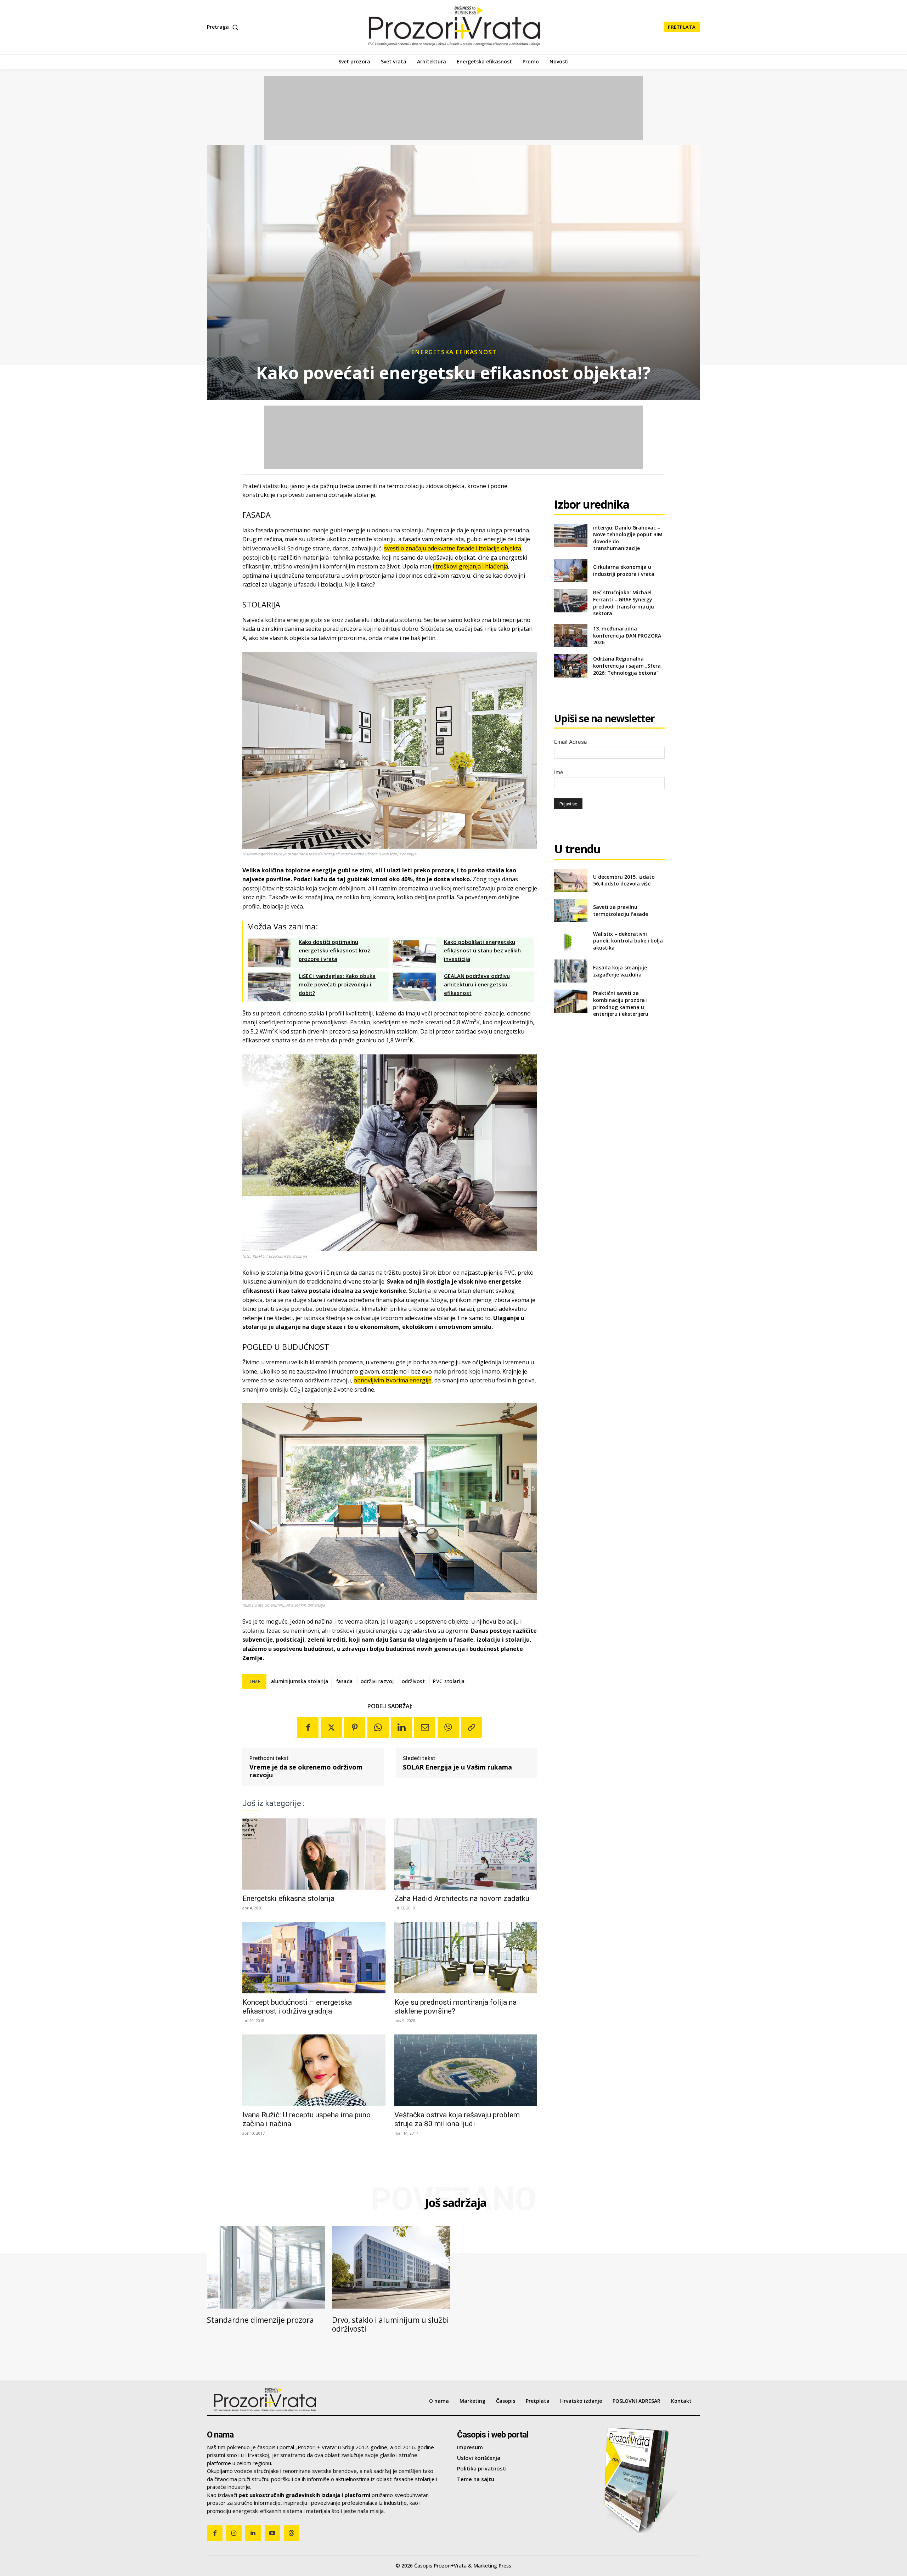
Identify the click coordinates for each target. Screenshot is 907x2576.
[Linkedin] (401, 1727)
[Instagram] (234, 2533)
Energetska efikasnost (454, 352)
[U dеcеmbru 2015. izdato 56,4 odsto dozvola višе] (571, 880)
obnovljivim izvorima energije (393, 1380)
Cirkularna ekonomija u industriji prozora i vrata (624, 570)
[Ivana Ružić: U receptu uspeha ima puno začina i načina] (314, 2070)
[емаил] (425, 1727)
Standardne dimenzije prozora (260, 2320)
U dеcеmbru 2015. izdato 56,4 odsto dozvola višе (624, 880)
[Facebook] (308, 1727)
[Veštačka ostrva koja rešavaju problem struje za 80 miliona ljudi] (466, 2070)
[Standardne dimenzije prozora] (266, 2267)
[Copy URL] (472, 1727)
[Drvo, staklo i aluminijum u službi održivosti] (391, 2267)
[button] (224, 27)
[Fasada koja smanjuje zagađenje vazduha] (571, 971)
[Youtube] (272, 2533)
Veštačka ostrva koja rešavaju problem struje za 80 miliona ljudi (457, 2119)
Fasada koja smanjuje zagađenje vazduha (620, 971)
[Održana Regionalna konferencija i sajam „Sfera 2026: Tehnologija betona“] (571, 666)
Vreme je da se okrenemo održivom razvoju (306, 1771)
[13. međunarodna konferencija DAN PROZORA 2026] (571, 636)
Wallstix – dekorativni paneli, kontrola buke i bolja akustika (628, 941)
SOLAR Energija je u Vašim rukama (457, 1767)
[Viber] (448, 1727)
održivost (413, 1681)
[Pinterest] (355, 1727)
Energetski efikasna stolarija (288, 1898)
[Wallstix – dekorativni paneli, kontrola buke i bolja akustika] (571, 941)
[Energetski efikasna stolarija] (314, 1854)
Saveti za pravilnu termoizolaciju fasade (621, 910)
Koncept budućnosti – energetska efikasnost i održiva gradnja (297, 2007)
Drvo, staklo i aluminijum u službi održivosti (390, 2324)
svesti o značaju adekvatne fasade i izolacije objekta (453, 548)
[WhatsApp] (378, 1727)
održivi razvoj (377, 1681)
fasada (345, 1681)
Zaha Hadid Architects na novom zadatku (462, 1898)
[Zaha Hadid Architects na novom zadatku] (466, 1854)
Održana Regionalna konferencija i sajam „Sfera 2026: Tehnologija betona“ (627, 666)
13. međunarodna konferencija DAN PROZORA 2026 (627, 635)
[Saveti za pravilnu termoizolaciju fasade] (571, 910)
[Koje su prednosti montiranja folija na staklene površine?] (466, 1958)
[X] (331, 1727)
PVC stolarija (449, 1681)
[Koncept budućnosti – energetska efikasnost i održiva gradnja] (314, 1958)
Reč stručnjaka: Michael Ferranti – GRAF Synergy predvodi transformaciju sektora (624, 603)
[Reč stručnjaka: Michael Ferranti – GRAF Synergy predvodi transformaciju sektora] (571, 601)
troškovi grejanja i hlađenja (471, 566)
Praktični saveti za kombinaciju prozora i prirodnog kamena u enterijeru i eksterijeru (621, 1003)
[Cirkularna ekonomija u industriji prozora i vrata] (571, 570)
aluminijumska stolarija (300, 1681)
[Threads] (292, 2533)
